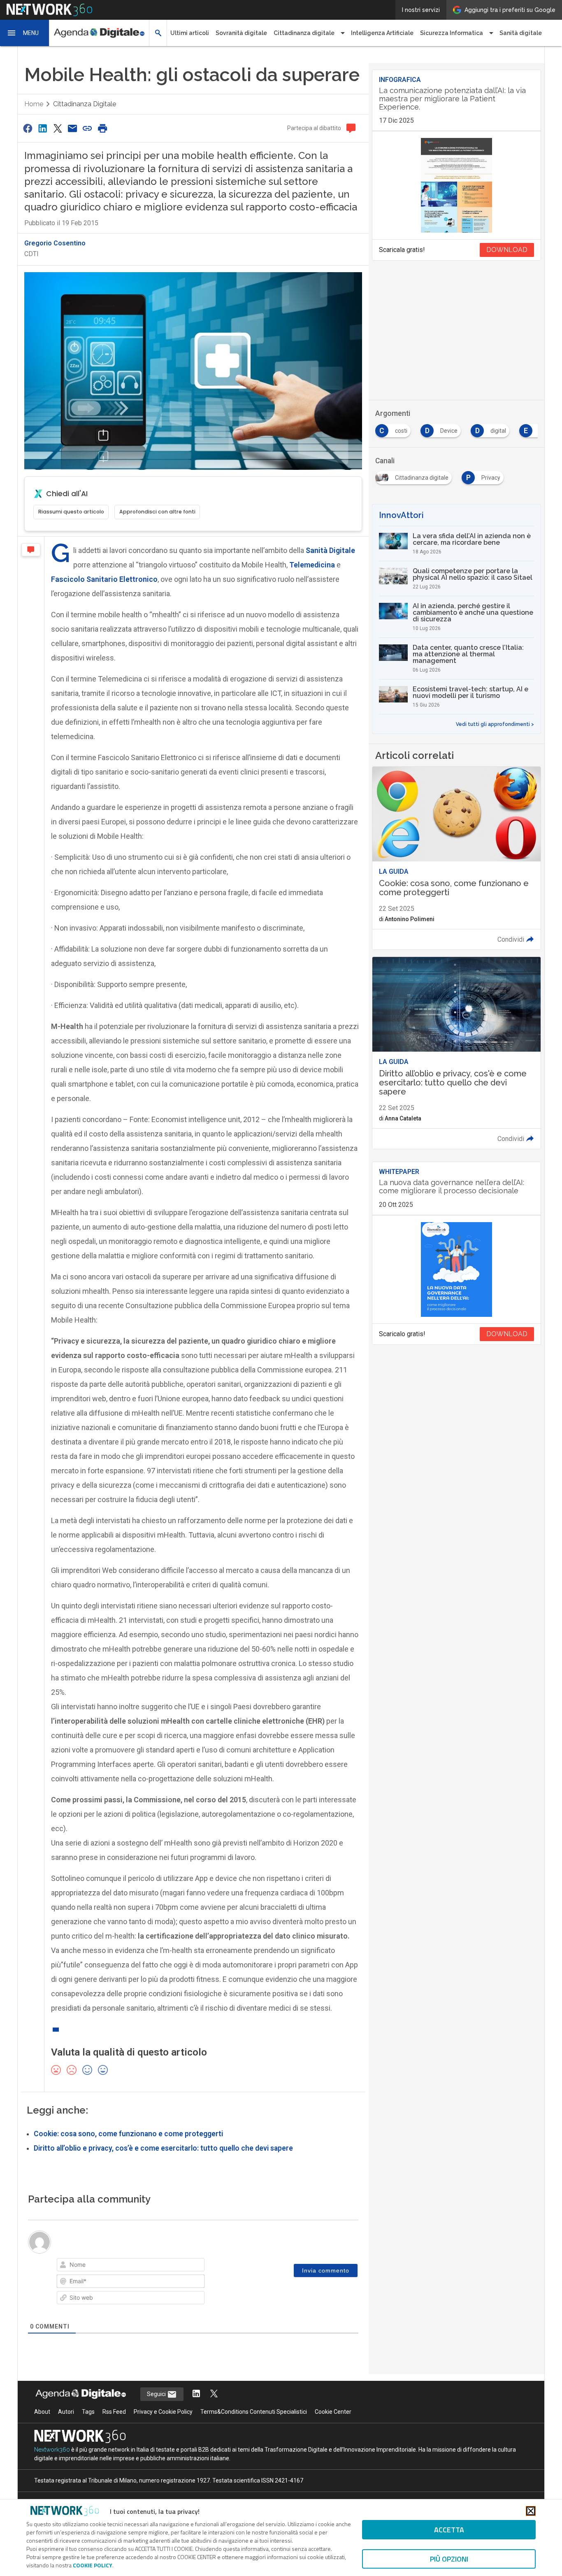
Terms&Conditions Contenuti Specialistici (254, 2412)
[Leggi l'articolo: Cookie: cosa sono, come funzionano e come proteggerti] (456, 858)
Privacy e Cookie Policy (163, 2412)
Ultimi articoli (190, 33)
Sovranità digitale (241, 33)
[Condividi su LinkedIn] (42, 128)
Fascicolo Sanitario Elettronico (104, 579)
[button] (25, 33)
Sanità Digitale (330, 550)
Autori (66, 2412)
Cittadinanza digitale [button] (304, 33)
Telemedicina (312, 565)
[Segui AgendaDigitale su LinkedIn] (196, 2394)
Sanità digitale (521, 33)
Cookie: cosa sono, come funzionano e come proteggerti (128, 2134)
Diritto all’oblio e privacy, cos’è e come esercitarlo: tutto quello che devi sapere (163, 2148)
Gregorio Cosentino (55, 243)
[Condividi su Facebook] (28, 128)
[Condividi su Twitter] (58, 128)
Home (34, 104)
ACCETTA (449, 2530)
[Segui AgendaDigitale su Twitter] (214, 2394)
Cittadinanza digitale (85, 104)
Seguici (157, 2394)
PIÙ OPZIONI (449, 2559)
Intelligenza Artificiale (382, 33)
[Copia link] (88, 128)
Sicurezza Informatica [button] (452, 33)
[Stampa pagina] (102, 128)
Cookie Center (333, 2412)
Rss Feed (114, 2412)
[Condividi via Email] (72, 128)
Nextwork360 (52, 2450)
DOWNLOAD (507, 250)
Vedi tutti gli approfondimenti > (495, 724)
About (42, 2412)
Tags (88, 2412)
